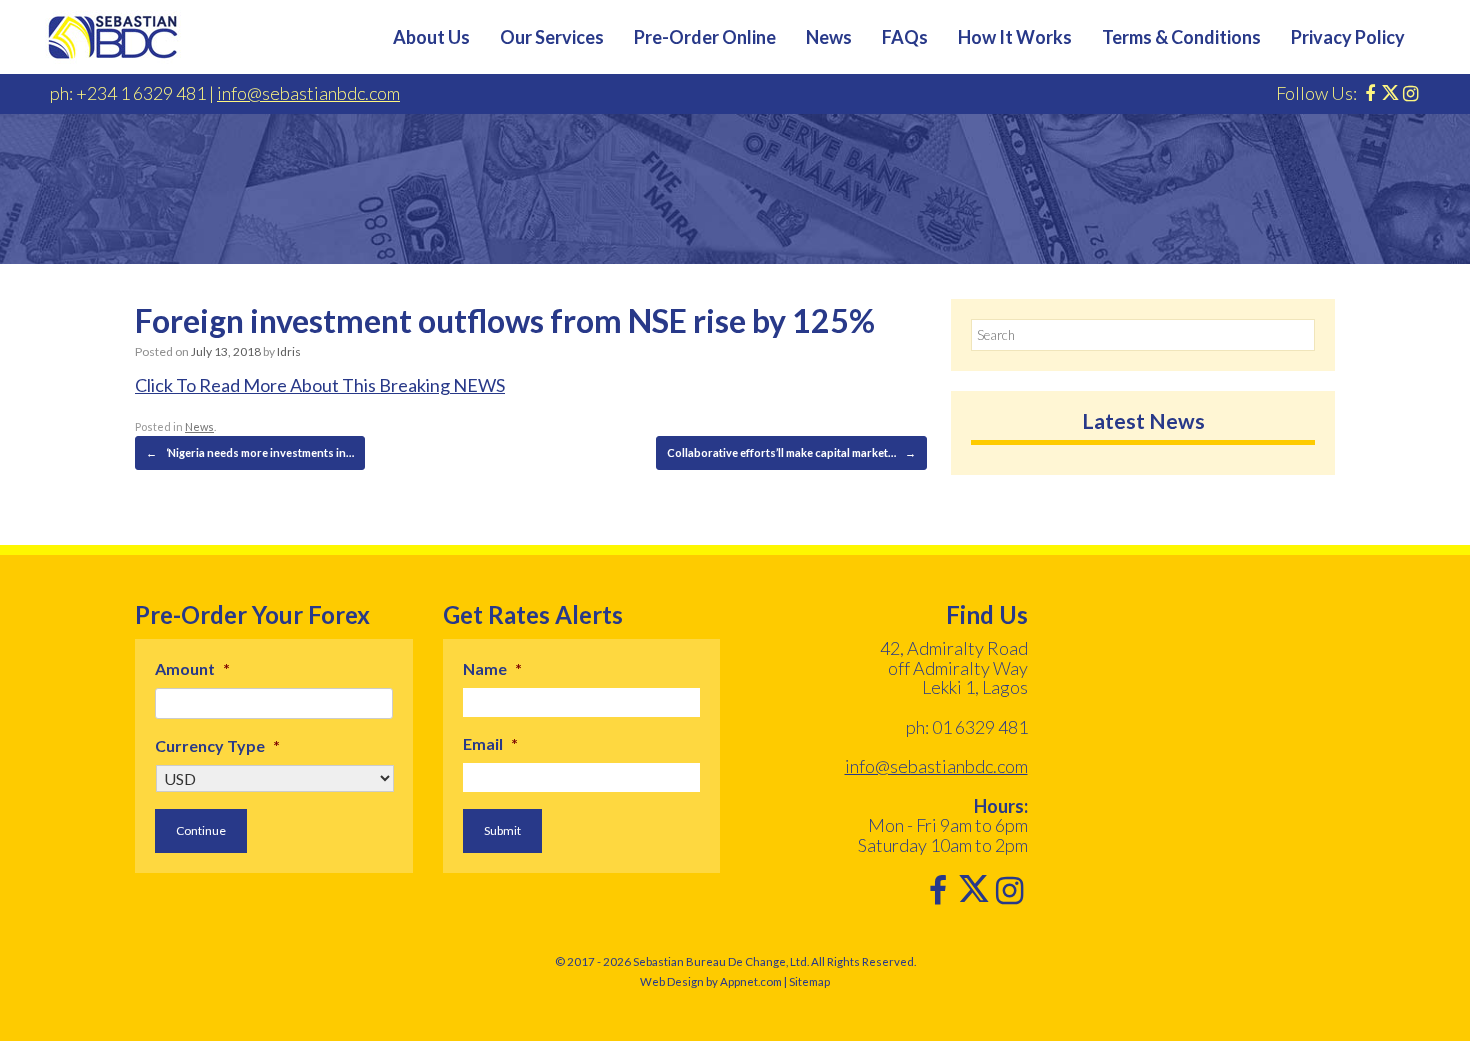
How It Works (1015, 37)
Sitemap (809, 981)
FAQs (905, 37)
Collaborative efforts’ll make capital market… (791, 452)
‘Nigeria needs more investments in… (250, 452)
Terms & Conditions (1181, 37)
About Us (431, 37)
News (829, 37)
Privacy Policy (1348, 37)
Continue (201, 830)
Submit (502, 830)
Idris (289, 351)
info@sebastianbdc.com (308, 93)
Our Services (552, 37)
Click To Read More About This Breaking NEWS (320, 385)
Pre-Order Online (705, 37)
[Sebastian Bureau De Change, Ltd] (113, 37)
